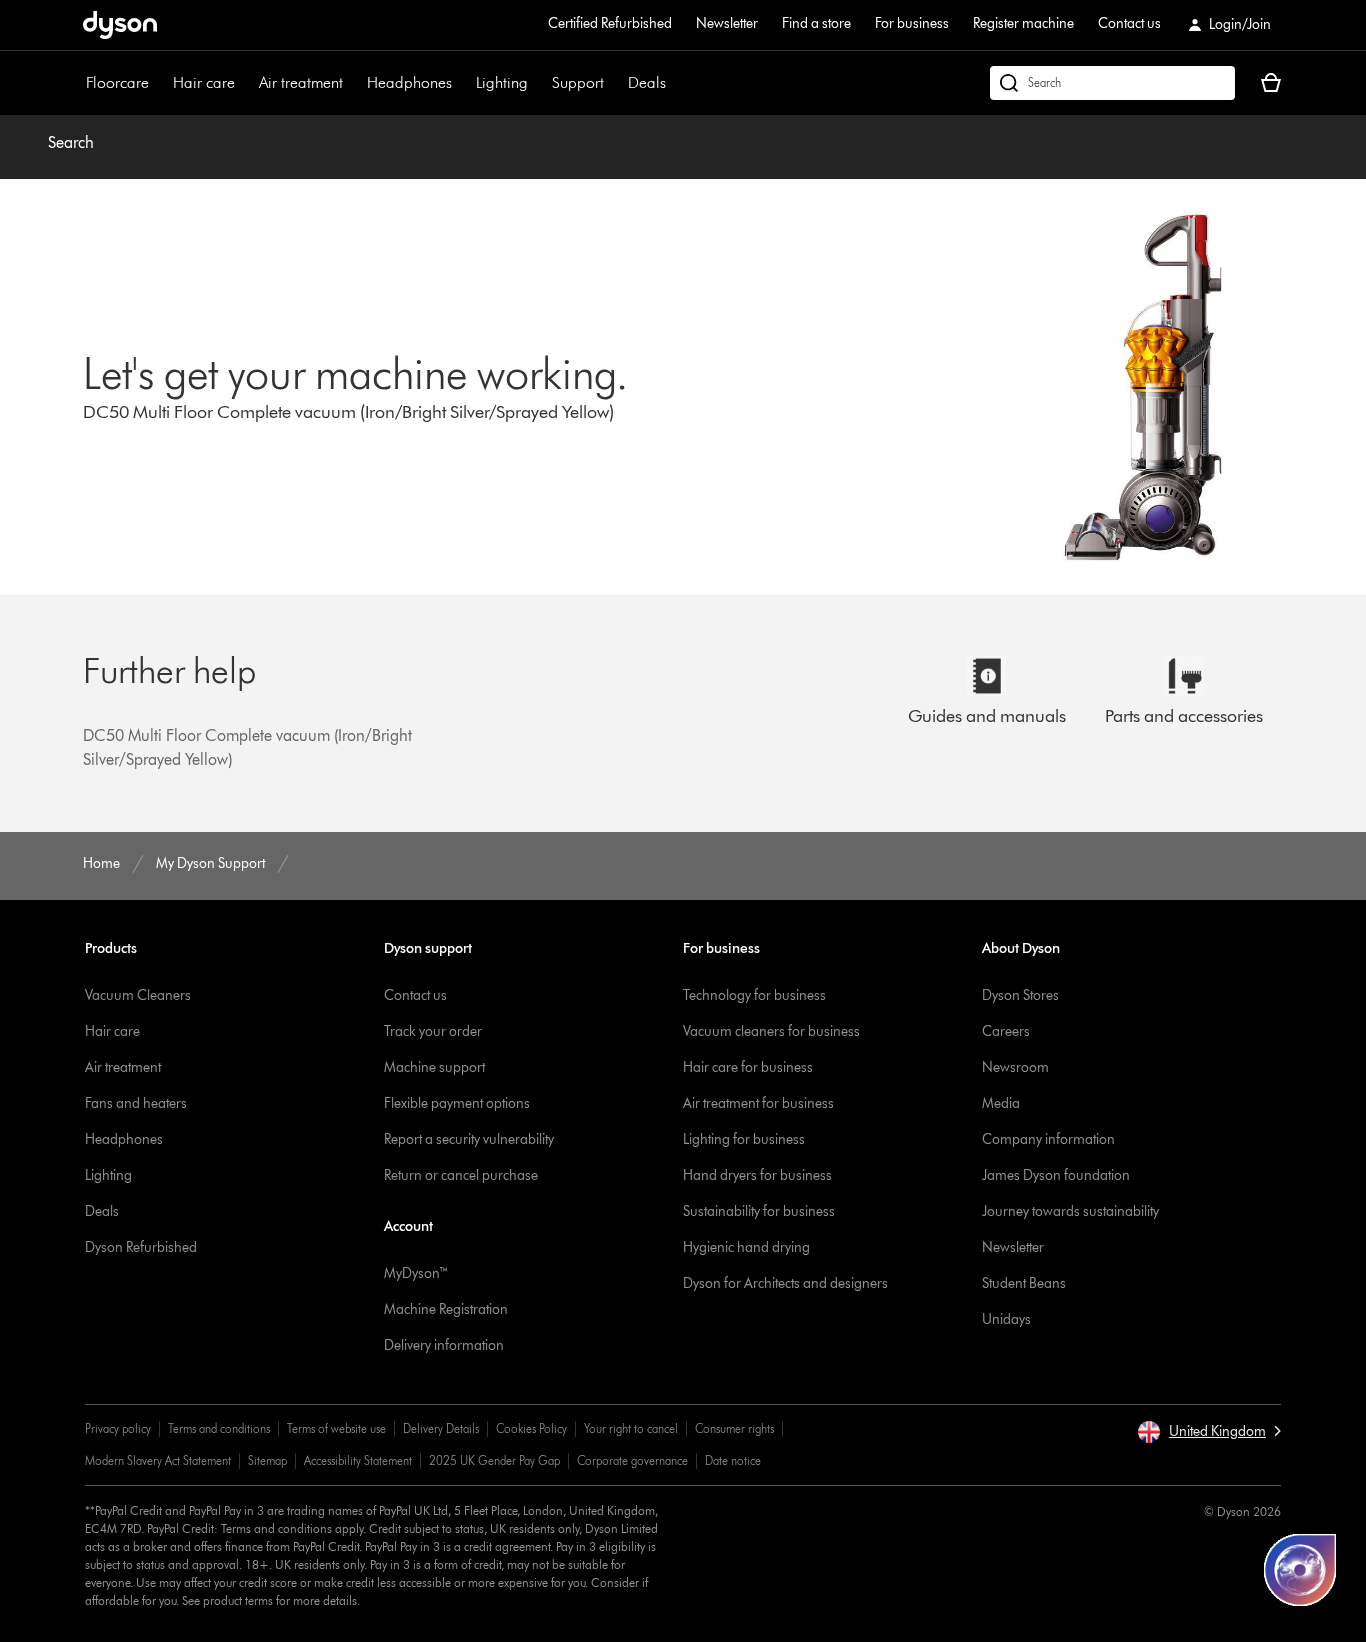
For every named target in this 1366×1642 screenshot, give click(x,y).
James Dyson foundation (1056, 1175)
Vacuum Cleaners (138, 995)
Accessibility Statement (358, 1460)
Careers (1006, 1031)
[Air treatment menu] (353, 83)
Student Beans (1024, 1283)
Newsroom (1015, 1067)
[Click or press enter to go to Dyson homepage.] (120, 25)
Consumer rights (734, 1428)
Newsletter (727, 23)
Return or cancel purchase (461, 1175)
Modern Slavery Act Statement (158, 1460)
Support (578, 82)
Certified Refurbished (610, 23)
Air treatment (301, 82)
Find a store (816, 23)
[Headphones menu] (462, 83)
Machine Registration (446, 1309)
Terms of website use (336, 1428)
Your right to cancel (631, 1428)
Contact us (1129, 23)
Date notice (733, 1460)
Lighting (502, 82)
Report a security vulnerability (469, 1139)
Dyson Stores (1020, 995)
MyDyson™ (416, 1273)
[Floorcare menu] (159, 83)
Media (1001, 1103)
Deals (647, 82)
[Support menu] (614, 83)
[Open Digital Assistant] (1300, 1570)
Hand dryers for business (757, 1175)
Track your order (433, 1031)
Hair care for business (748, 1067)
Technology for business (754, 995)
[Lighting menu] (538, 83)
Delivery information (444, 1345)
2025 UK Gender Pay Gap (494, 1460)
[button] (1209, 1432)
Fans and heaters (136, 1103)
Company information (1048, 1139)
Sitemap (267, 1460)
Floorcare (117, 82)
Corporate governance (632, 1460)
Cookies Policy (531, 1428)
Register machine (1023, 23)
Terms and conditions (219, 1428)
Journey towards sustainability (1070, 1211)
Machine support (434, 1067)
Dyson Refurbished (141, 1247)
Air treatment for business (758, 1103)
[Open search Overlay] (1112, 83)
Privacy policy (118, 1428)
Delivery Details (441, 1428)
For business (912, 23)
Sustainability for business (759, 1211)
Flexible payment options (457, 1103)
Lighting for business (744, 1139)
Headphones (409, 82)
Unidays (1006, 1319)
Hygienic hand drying (746, 1247)
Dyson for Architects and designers (785, 1283)
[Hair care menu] (245, 83)
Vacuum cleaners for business (771, 1031)
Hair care (204, 82)
